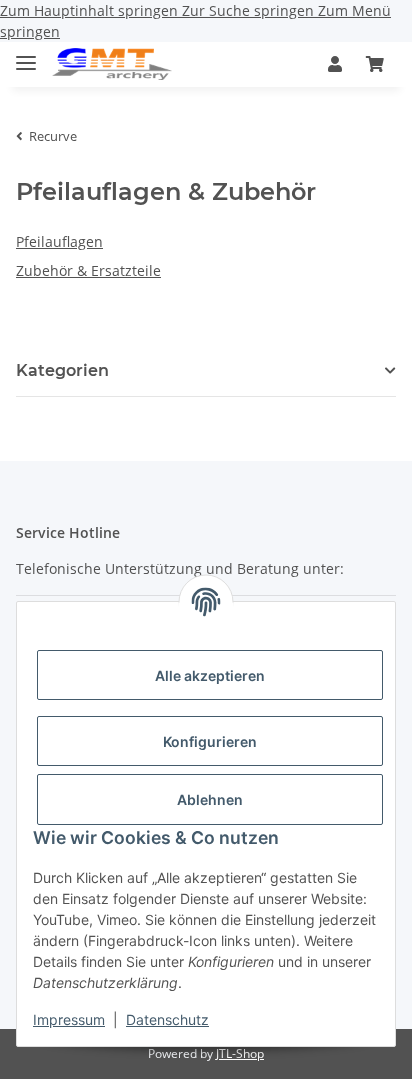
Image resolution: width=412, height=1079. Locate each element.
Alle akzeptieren (210, 675)
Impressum (69, 1019)
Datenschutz (167, 1019)
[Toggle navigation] (26, 54)
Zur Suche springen (250, 10)
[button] (335, 64)
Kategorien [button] (62, 370)
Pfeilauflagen (59, 241)
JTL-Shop (240, 1053)
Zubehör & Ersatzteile (88, 270)
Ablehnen (210, 799)
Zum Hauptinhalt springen (91, 10)
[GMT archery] (112, 64)
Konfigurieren (210, 741)
